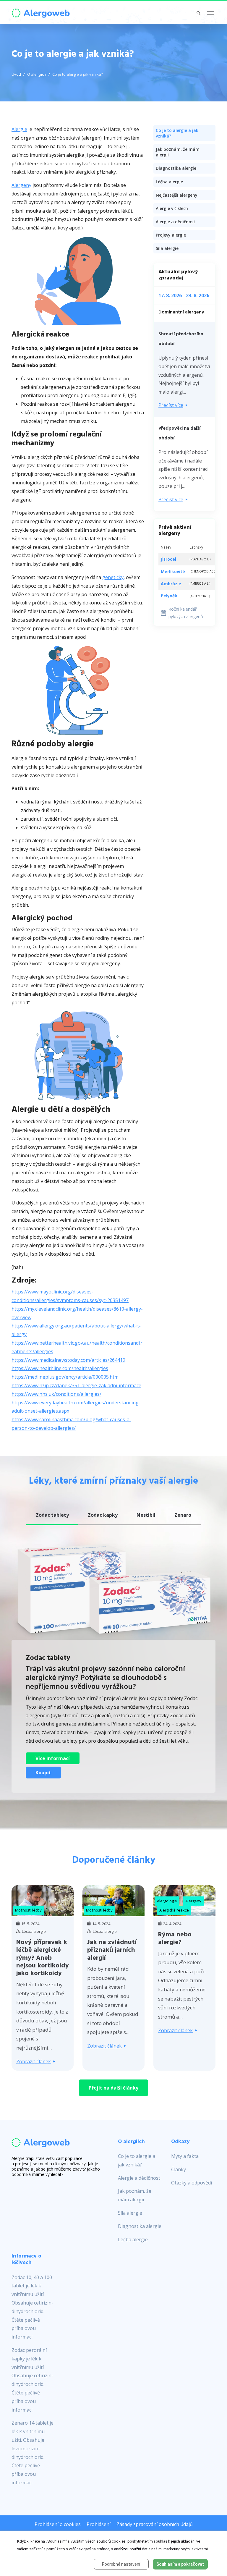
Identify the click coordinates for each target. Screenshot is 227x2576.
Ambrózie (171, 584)
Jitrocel (168, 559)
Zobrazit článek (34, 2061)
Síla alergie (167, 248)
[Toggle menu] (210, 13)
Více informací (53, 1758)
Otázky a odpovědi (192, 2183)
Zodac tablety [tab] (52, 1515)
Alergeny (21, 185)
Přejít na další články (113, 2088)
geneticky (113, 577)
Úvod (16, 74)
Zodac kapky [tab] (103, 1515)
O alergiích (37, 74)
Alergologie (167, 1901)
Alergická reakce (174, 1910)
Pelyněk (169, 596)
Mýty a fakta (185, 2156)
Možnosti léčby (28, 1910)
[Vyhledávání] (199, 13)
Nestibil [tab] (146, 1515)
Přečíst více (171, 405)
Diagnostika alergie (176, 168)
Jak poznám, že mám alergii (178, 152)
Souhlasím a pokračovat (180, 2564)
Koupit (43, 1773)
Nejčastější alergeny (177, 195)
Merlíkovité (173, 571)
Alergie (19, 129)
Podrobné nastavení (121, 2564)
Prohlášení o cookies (58, 2524)
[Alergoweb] (41, 12)
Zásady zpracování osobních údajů (155, 2524)
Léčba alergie (169, 182)
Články (179, 2169)
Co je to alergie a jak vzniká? (78, 74)
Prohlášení (99, 2524)
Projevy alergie (171, 235)
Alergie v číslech (172, 208)
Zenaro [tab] (183, 1515)
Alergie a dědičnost (176, 222)
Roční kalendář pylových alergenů (186, 613)
